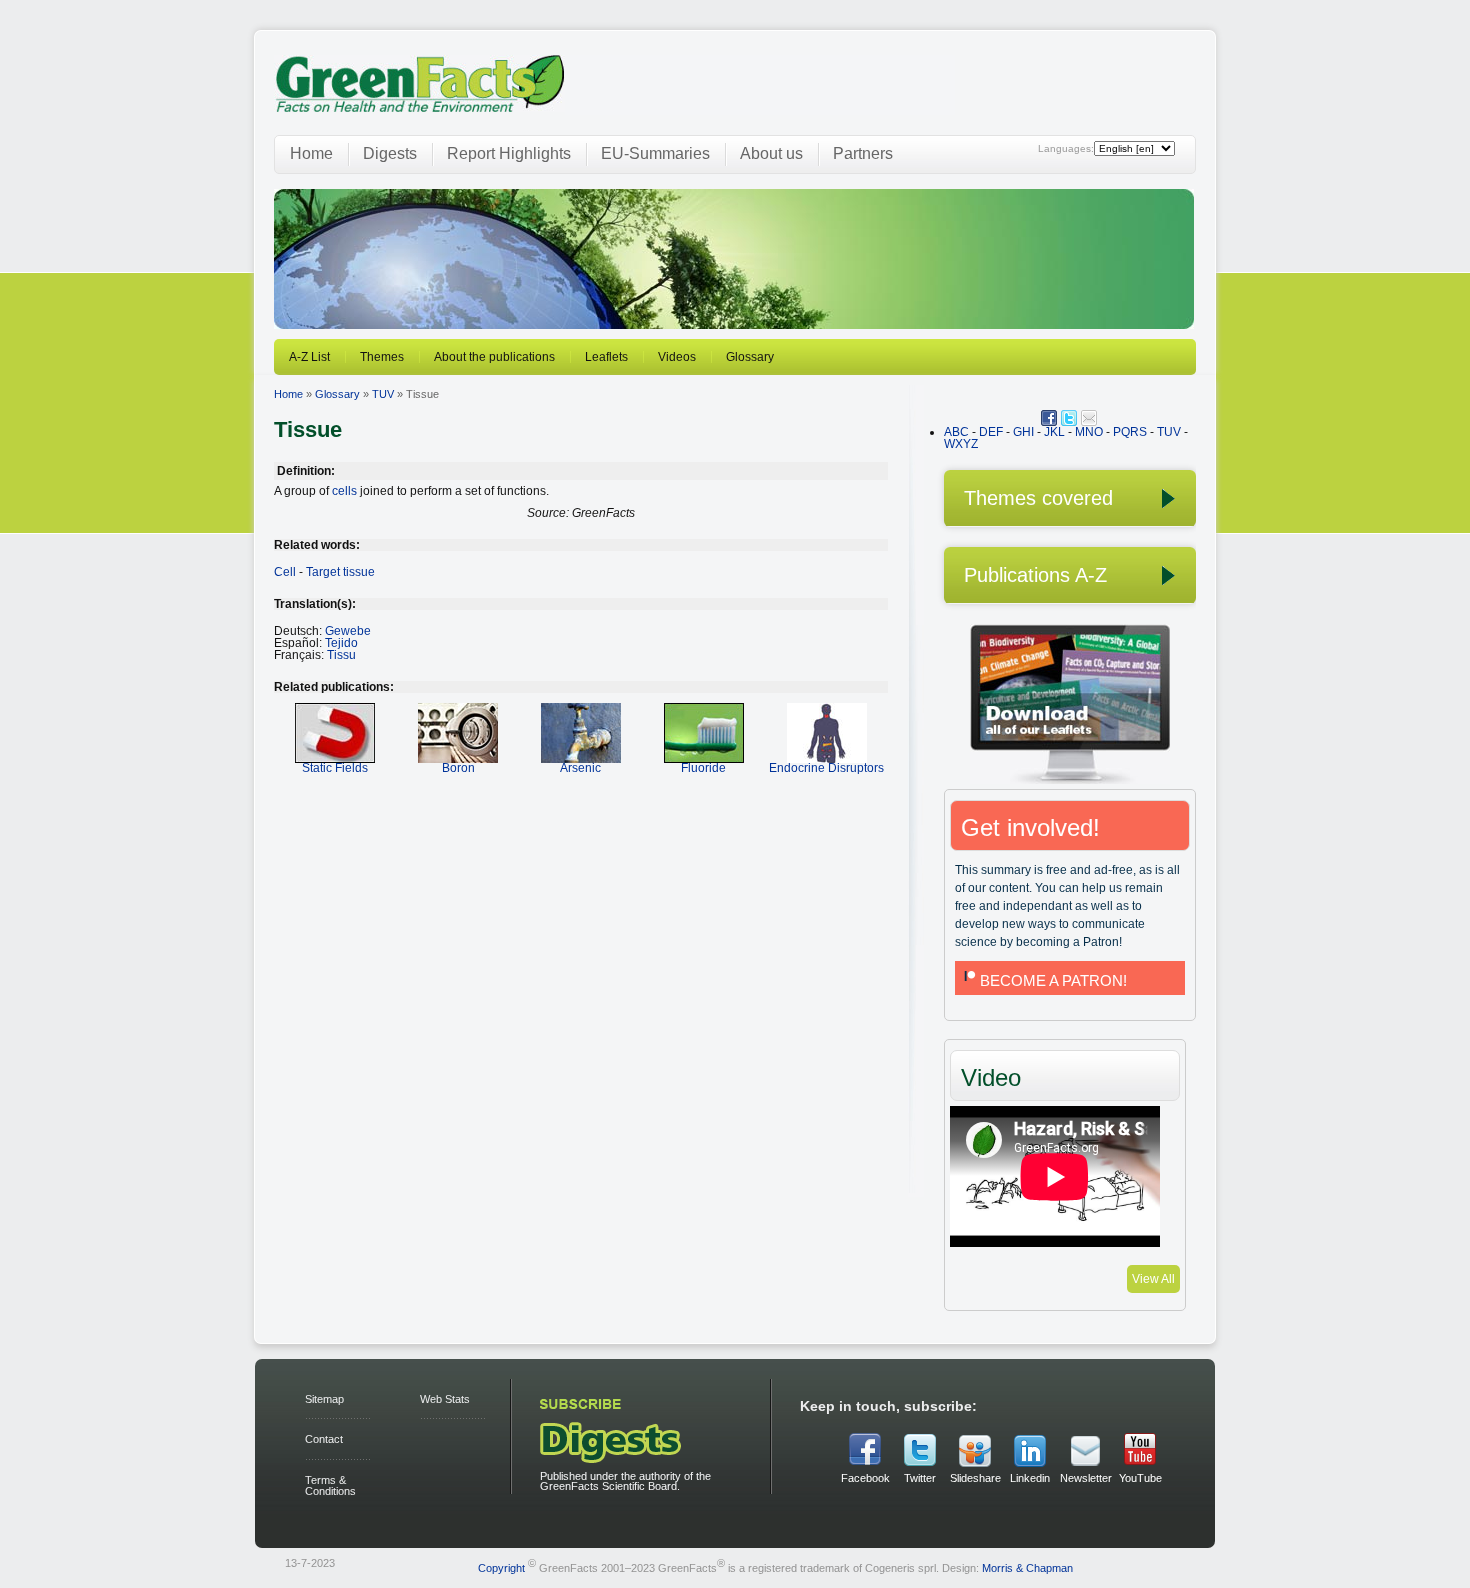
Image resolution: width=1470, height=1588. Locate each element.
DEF (991, 432)
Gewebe (348, 631)
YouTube (1140, 1478)
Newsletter (1085, 1478)
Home (311, 153)
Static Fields (335, 768)
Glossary (750, 357)
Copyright (501, 1567)
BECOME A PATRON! (1053, 980)
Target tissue (340, 572)
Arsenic (580, 768)
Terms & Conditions (330, 1485)
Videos (677, 357)
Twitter (920, 1478)
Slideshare (975, 1478)
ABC (956, 432)
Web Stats (445, 1399)
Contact (324, 1439)
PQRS (1130, 432)
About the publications (494, 357)
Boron (458, 768)
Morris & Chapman (1027, 1567)
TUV (383, 394)
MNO (1089, 432)
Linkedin (1030, 1478)
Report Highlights (509, 153)
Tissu (341, 655)
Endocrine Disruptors (826, 768)
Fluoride (703, 768)
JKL (1054, 432)
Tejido (341, 643)
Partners (863, 153)
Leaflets (606, 357)
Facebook (865, 1478)
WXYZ (961, 444)
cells (344, 491)
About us (771, 153)
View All (1153, 1279)
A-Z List (309, 357)
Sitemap (324, 1399)
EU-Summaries (655, 153)
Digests (390, 153)
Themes (382, 357)
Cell (285, 572)
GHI (1023, 432)
